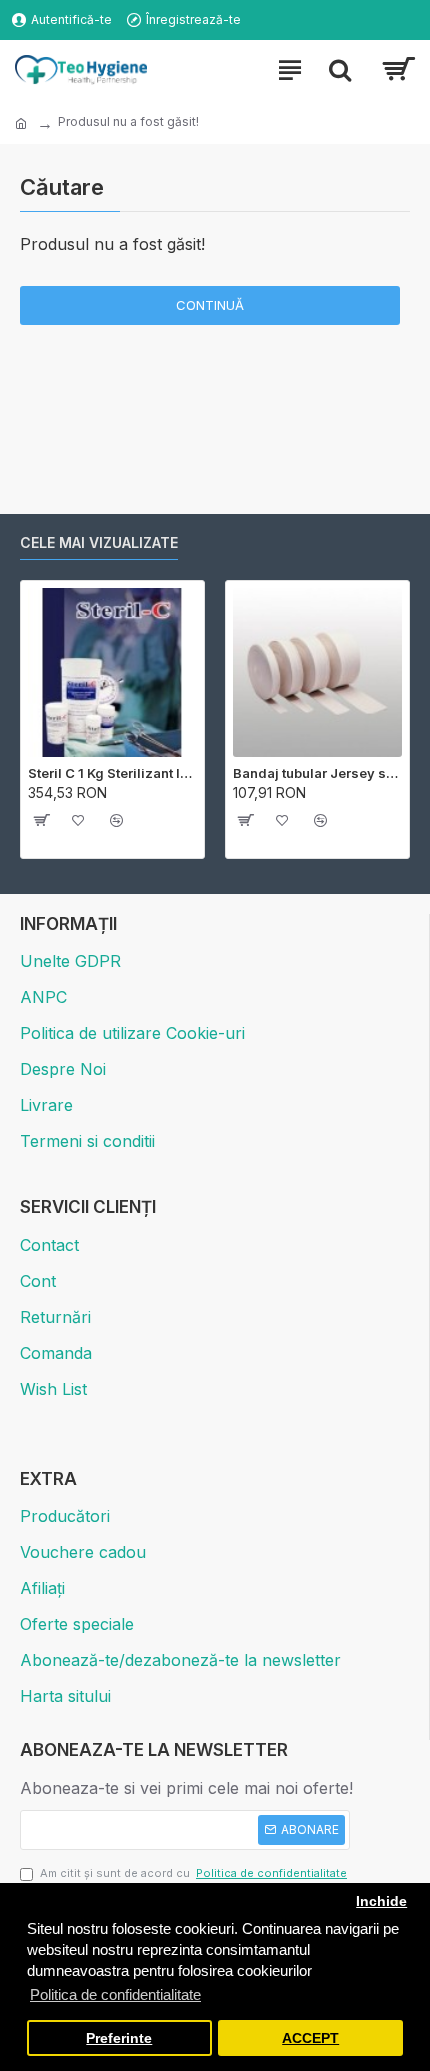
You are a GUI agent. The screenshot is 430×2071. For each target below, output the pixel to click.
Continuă (210, 305)
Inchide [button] (381, 1901)
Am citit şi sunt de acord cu (193, 1873)
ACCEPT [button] (310, 2038)
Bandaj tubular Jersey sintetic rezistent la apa (317, 773)
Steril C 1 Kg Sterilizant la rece (112, 773)
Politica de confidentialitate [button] (115, 1994)
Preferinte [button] (119, 2038)
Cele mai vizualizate (99, 542)
